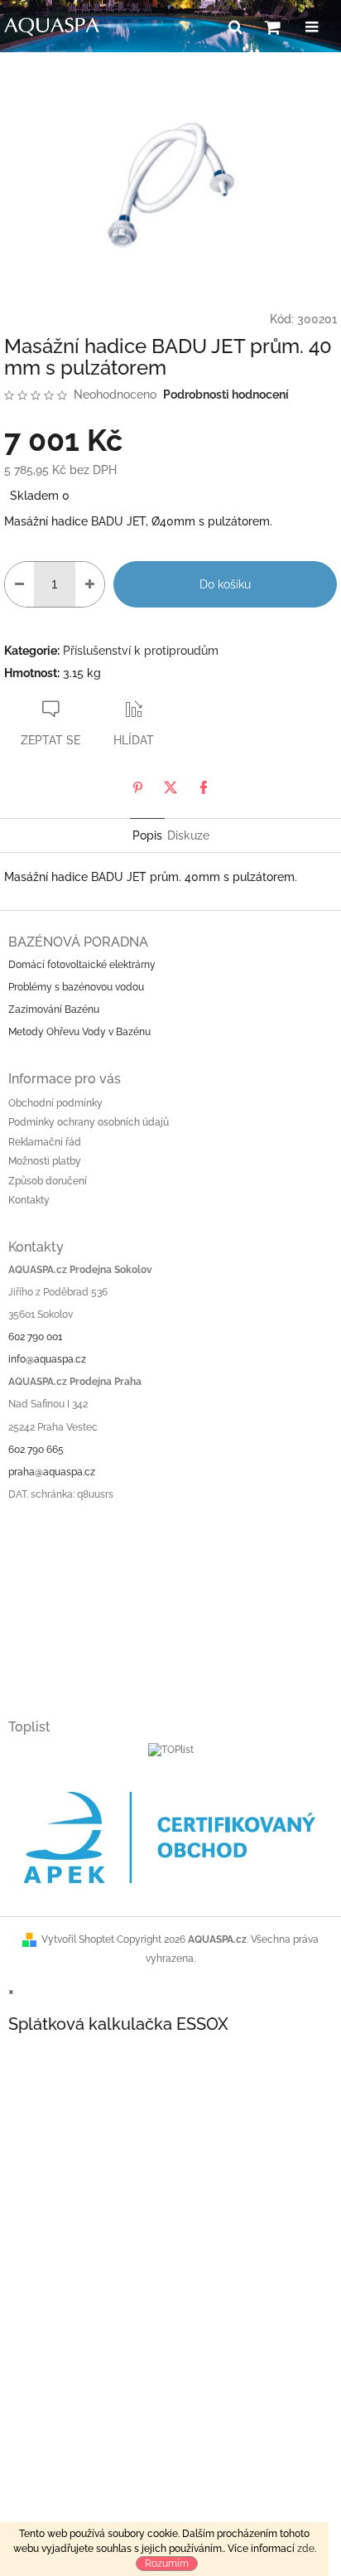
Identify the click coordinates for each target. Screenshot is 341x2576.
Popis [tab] (147, 835)
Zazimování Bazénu (54, 1010)
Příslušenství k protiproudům (141, 651)
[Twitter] (170, 787)
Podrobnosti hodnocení (226, 395)
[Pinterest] (137, 787)
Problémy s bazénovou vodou (76, 987)
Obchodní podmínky (55, 1103)
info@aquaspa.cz (47, 1359)
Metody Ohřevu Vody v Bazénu (79, 1032)
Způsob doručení (48, 1181)
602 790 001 (35, 1337)
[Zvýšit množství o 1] (90, 584)
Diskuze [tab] (188, 835)
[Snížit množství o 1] (19, 584)
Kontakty (29, 1200)
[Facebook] (204, 787)
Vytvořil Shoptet (78, 1939)
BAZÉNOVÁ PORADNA (78, 942)
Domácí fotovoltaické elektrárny (82, 965)
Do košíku (225, 584)
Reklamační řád (45, 1142)
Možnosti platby (45, 1161)
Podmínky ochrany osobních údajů (89, 1122)
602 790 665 (36, 1450)
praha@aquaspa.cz (52, 1472)
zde (306, 2549)
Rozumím (167, 2564)
